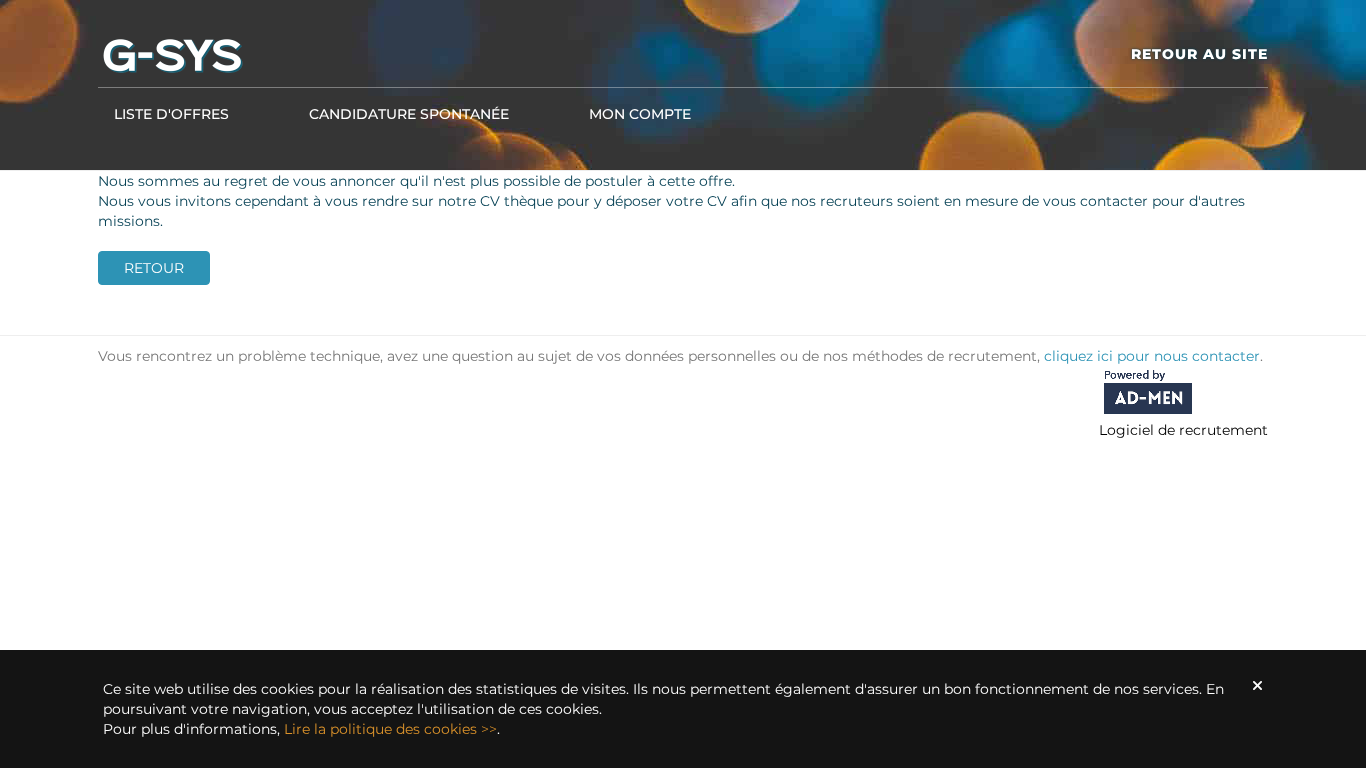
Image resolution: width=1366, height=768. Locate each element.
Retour (154, 268)
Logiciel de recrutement (1183, 430)
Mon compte (640, 114)
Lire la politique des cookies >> (390, 729)
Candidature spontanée (409, 114)
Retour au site (1199, 54)
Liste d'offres (171, 114)
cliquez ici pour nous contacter (1152, 356)
